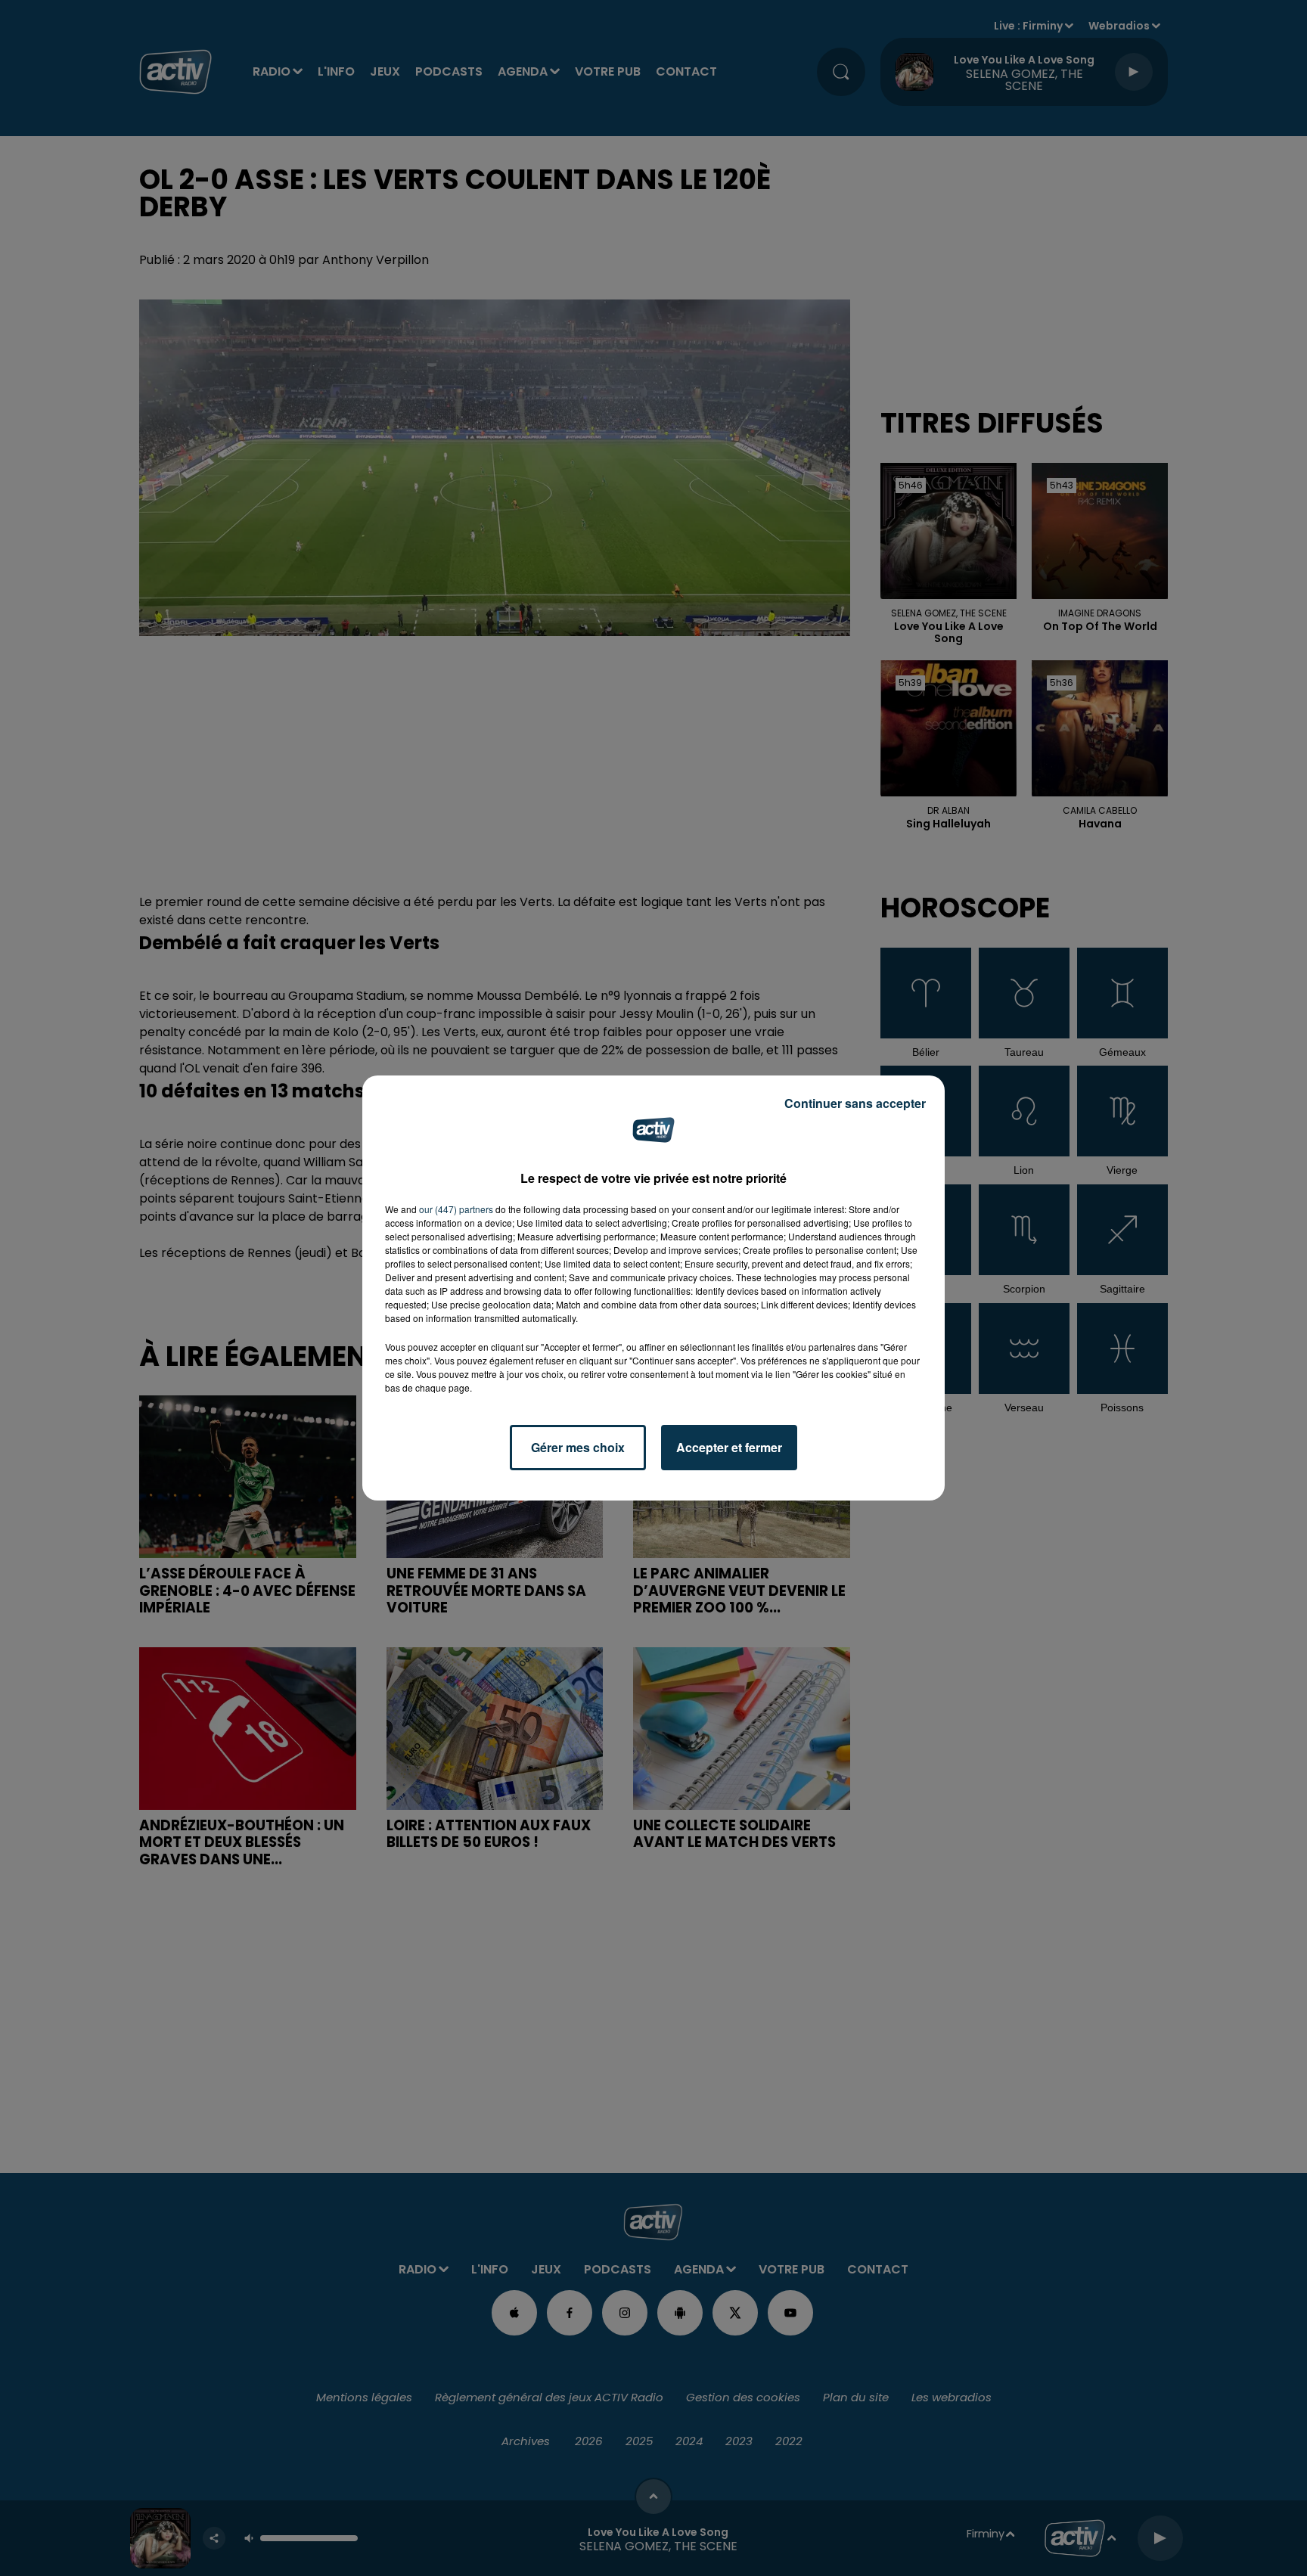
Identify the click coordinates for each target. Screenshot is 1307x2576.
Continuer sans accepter (855, 1103)
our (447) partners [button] (456, 1209)
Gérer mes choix (578, 1447)
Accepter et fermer (729, 1447)
